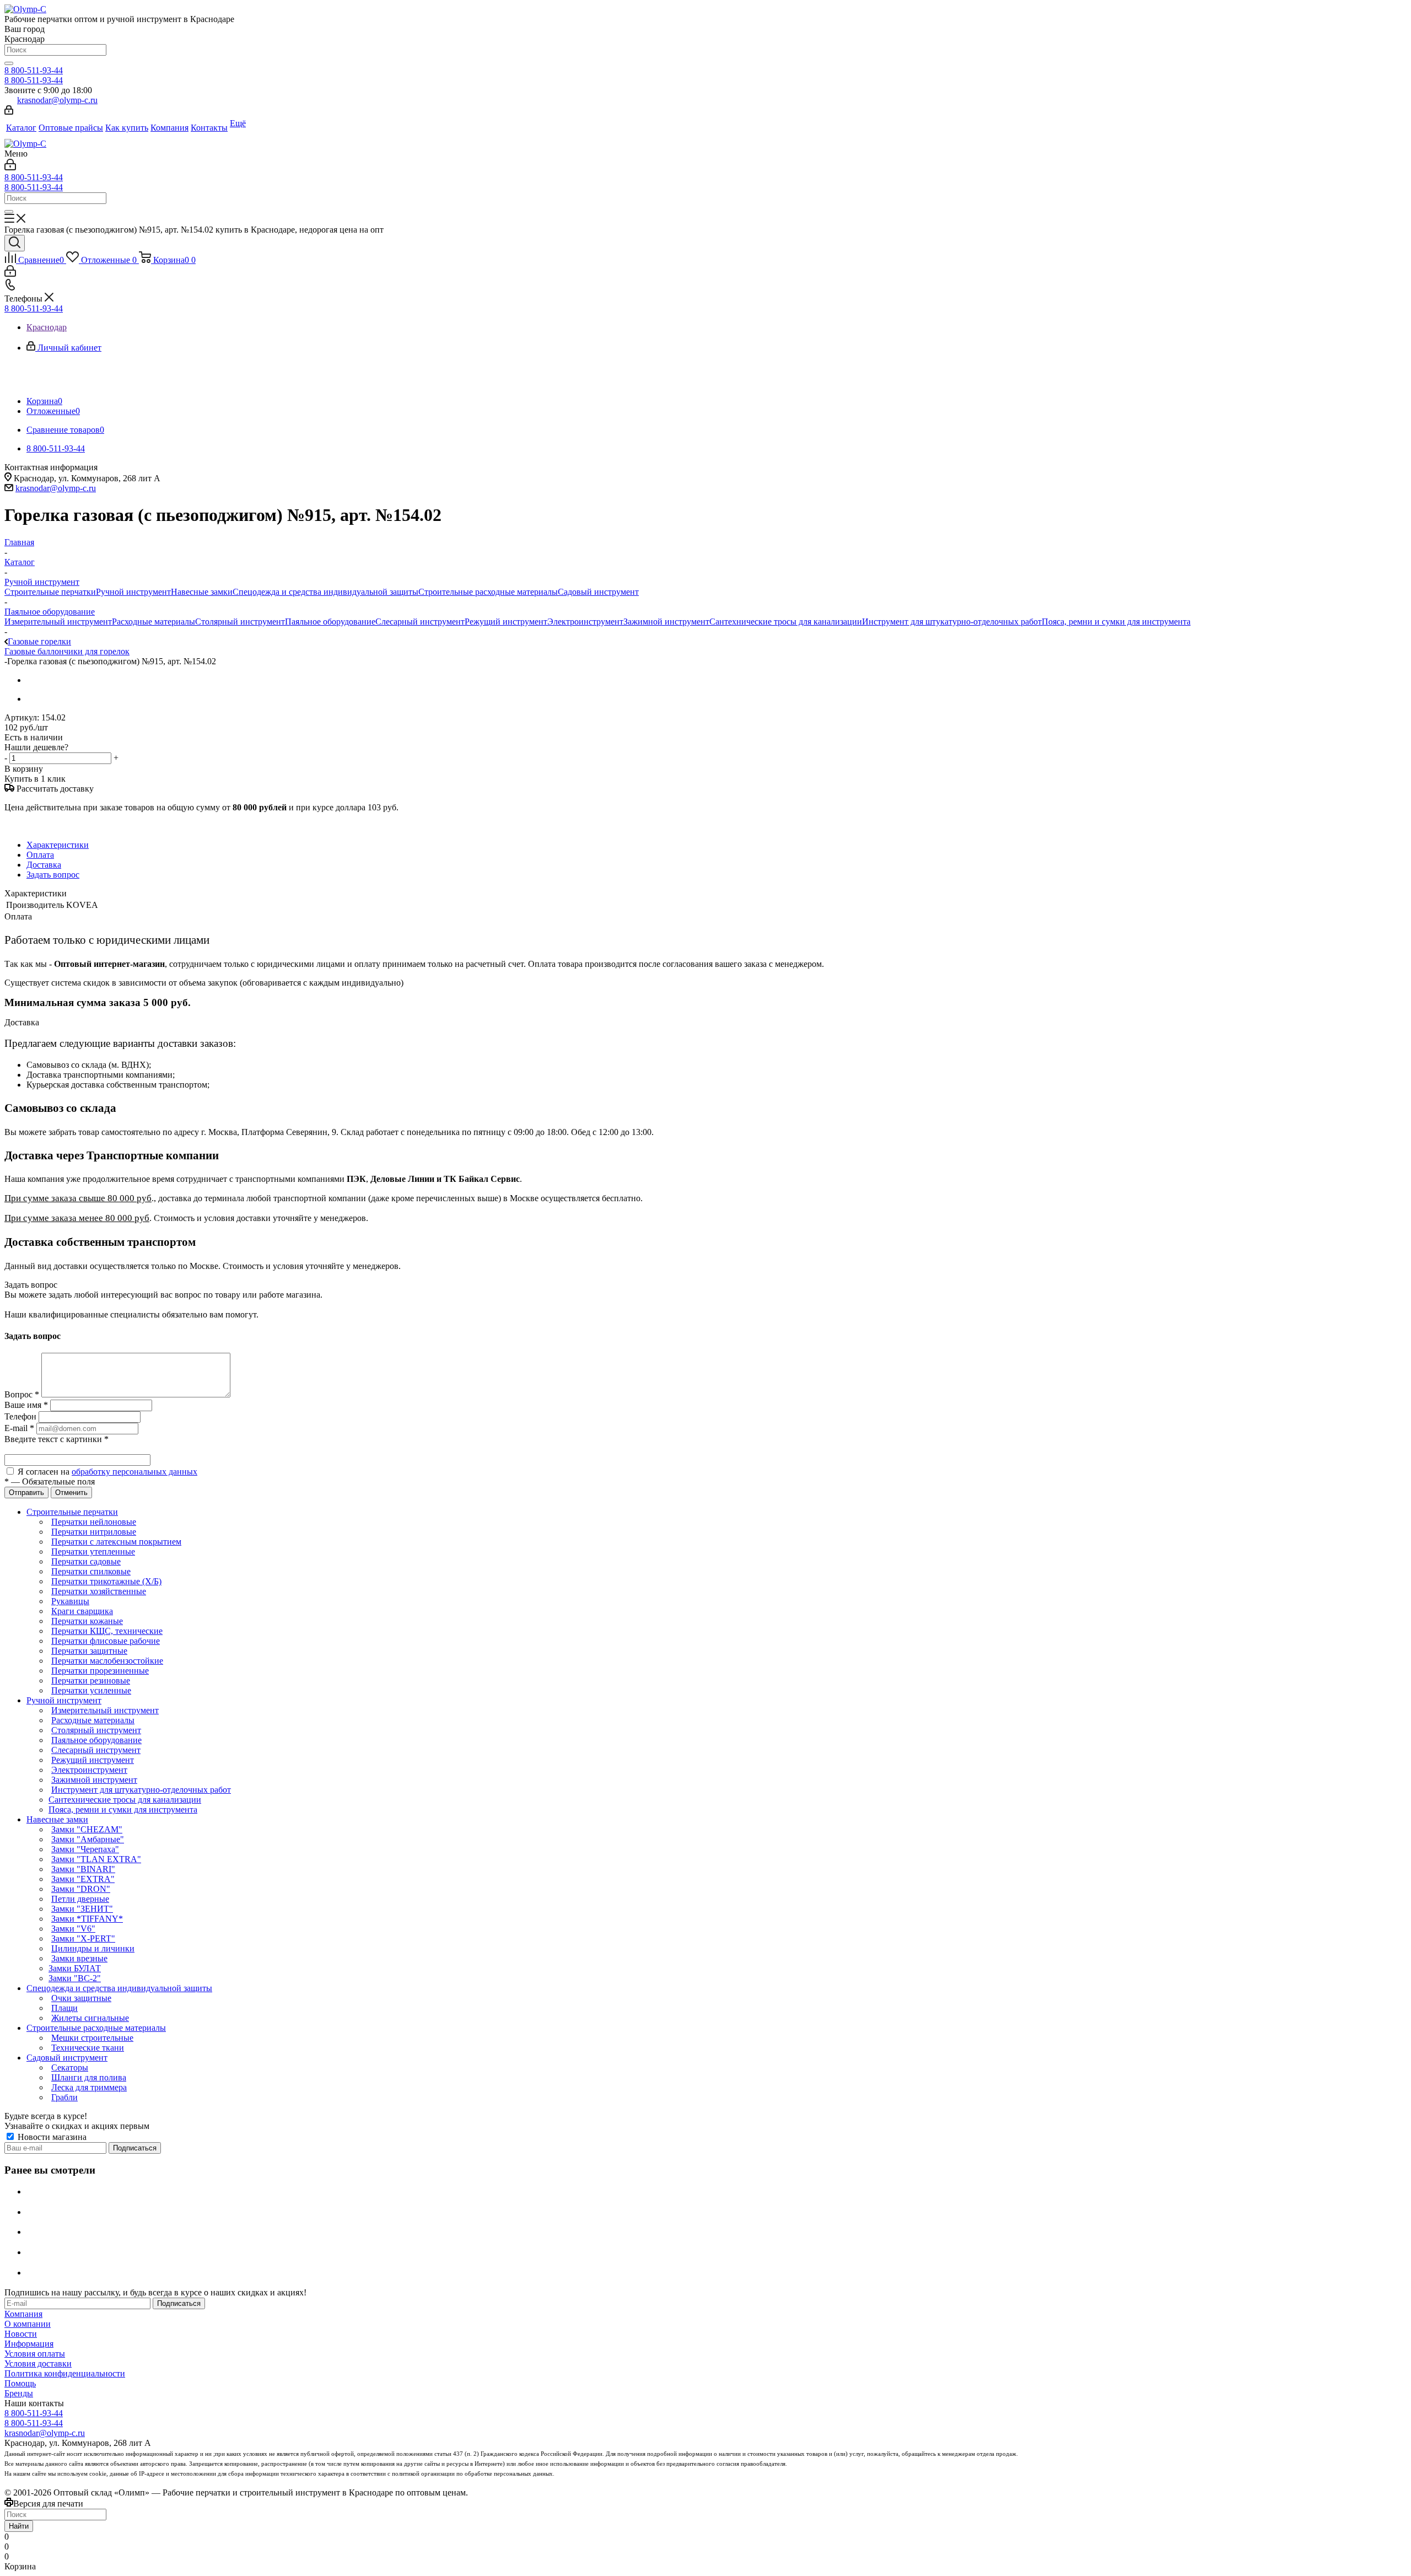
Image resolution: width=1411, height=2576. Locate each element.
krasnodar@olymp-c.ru (57, 100)
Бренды (19, 2393)
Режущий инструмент (506, 622)
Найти (19, 2526)
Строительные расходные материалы (488, 592)
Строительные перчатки (50, 592)
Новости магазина (51, 2137)
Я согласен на (107, 1472)
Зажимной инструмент (666, 622)
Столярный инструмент (240, 622)
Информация (29, 2344)
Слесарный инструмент (420, 622)
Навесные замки (202, 592)
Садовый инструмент (598, 592)
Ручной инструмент (133, 592)
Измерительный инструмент (58, 622)
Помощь (20, 2383)
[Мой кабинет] (9, 112)
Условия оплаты (35, 2354)
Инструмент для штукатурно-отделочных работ (952, 622)
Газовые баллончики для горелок (67, 651)
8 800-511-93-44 (34, 70)
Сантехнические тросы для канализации (786, 622)
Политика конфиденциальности (65, 2373)
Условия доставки (38, 2363)
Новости (21, 2334)
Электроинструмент (585, 622)
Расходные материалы (154, 622)
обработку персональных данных (134, 1472)
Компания (23, 2314)
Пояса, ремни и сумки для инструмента (1116, 622)
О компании (28, 2324)
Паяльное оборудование (330, 622)
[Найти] (9, 63)
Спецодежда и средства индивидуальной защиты (325, 592)
